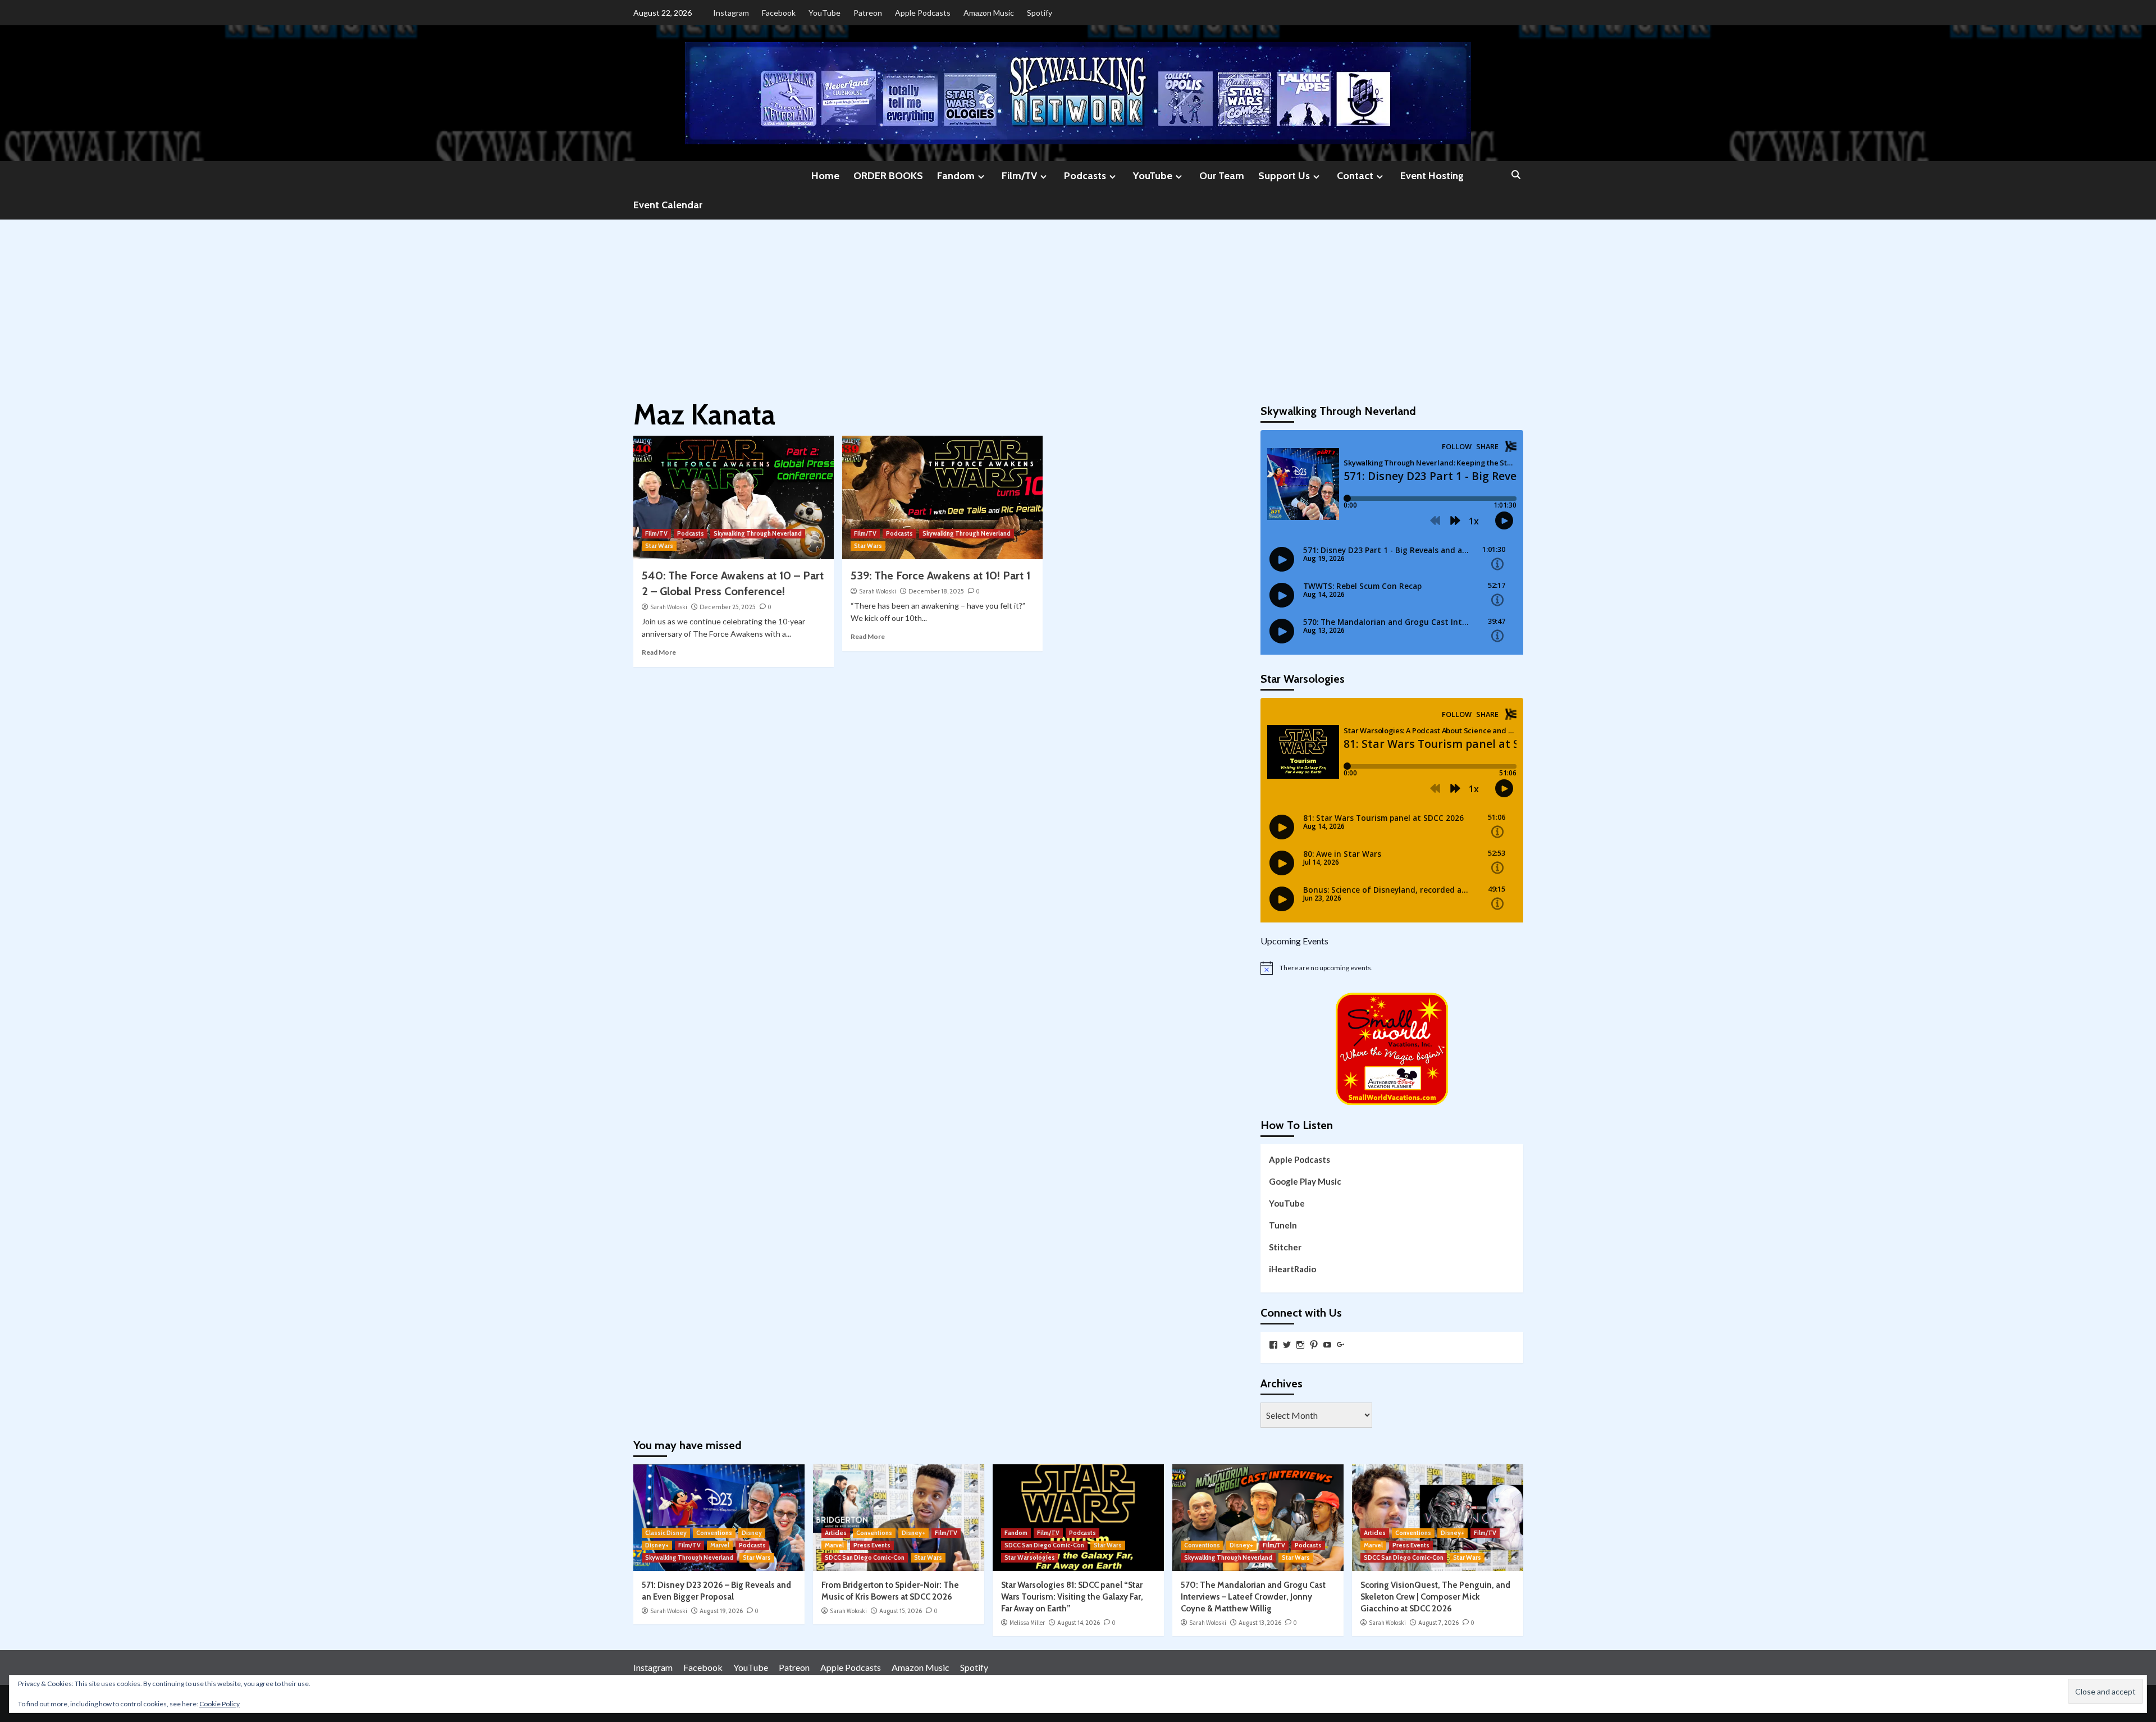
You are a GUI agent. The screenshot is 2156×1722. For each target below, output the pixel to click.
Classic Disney (666, 1533)
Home (825, 176)
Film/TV (1019, 176)
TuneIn (1283, 1225)
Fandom (956, 176)
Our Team (1222, 176)
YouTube (825, 13)
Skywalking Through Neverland (758, 533)
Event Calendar (668, 205)
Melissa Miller (1027, 1623)
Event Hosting (1432, 176)
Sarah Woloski (669, 607)
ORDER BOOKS (888, 176)
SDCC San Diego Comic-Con (865, 1557)
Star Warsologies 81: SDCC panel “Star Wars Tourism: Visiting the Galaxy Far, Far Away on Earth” (1072, 1597)
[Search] (1516, 175)
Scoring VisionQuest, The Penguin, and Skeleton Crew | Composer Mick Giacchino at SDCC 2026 (1435, 1597)
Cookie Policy (220, 1704)
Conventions (714, 1533)
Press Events (872, 1545)
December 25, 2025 (728, 607)
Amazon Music (989, 13)
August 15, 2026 (901, 1611)
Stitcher (1285, 1247)
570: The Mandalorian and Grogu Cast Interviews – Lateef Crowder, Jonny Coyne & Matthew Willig (1253, 1597)
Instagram (731, 13)
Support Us (1284, 176)
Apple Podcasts (923, 13)
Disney (752, 1533)
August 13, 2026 (1260, 1623)
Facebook (779, 13)
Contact (1355, 176)
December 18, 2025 (936, 591)
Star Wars (659, 546)
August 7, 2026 (1438, 1623)
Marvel (720, 1545)
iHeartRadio (1292, 1269)
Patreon (868, 13)
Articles (836, 1533)
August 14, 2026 (1079, 1623)
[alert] (1392, 968)
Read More (659, 652)
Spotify (1040, 13)
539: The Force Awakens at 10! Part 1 (940, 575)
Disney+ (657, 1545)
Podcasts (1085, 176)
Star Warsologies (1030, 1557)
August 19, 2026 (721, 1611)
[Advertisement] (1078, 304)
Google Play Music (1305, 1181)
